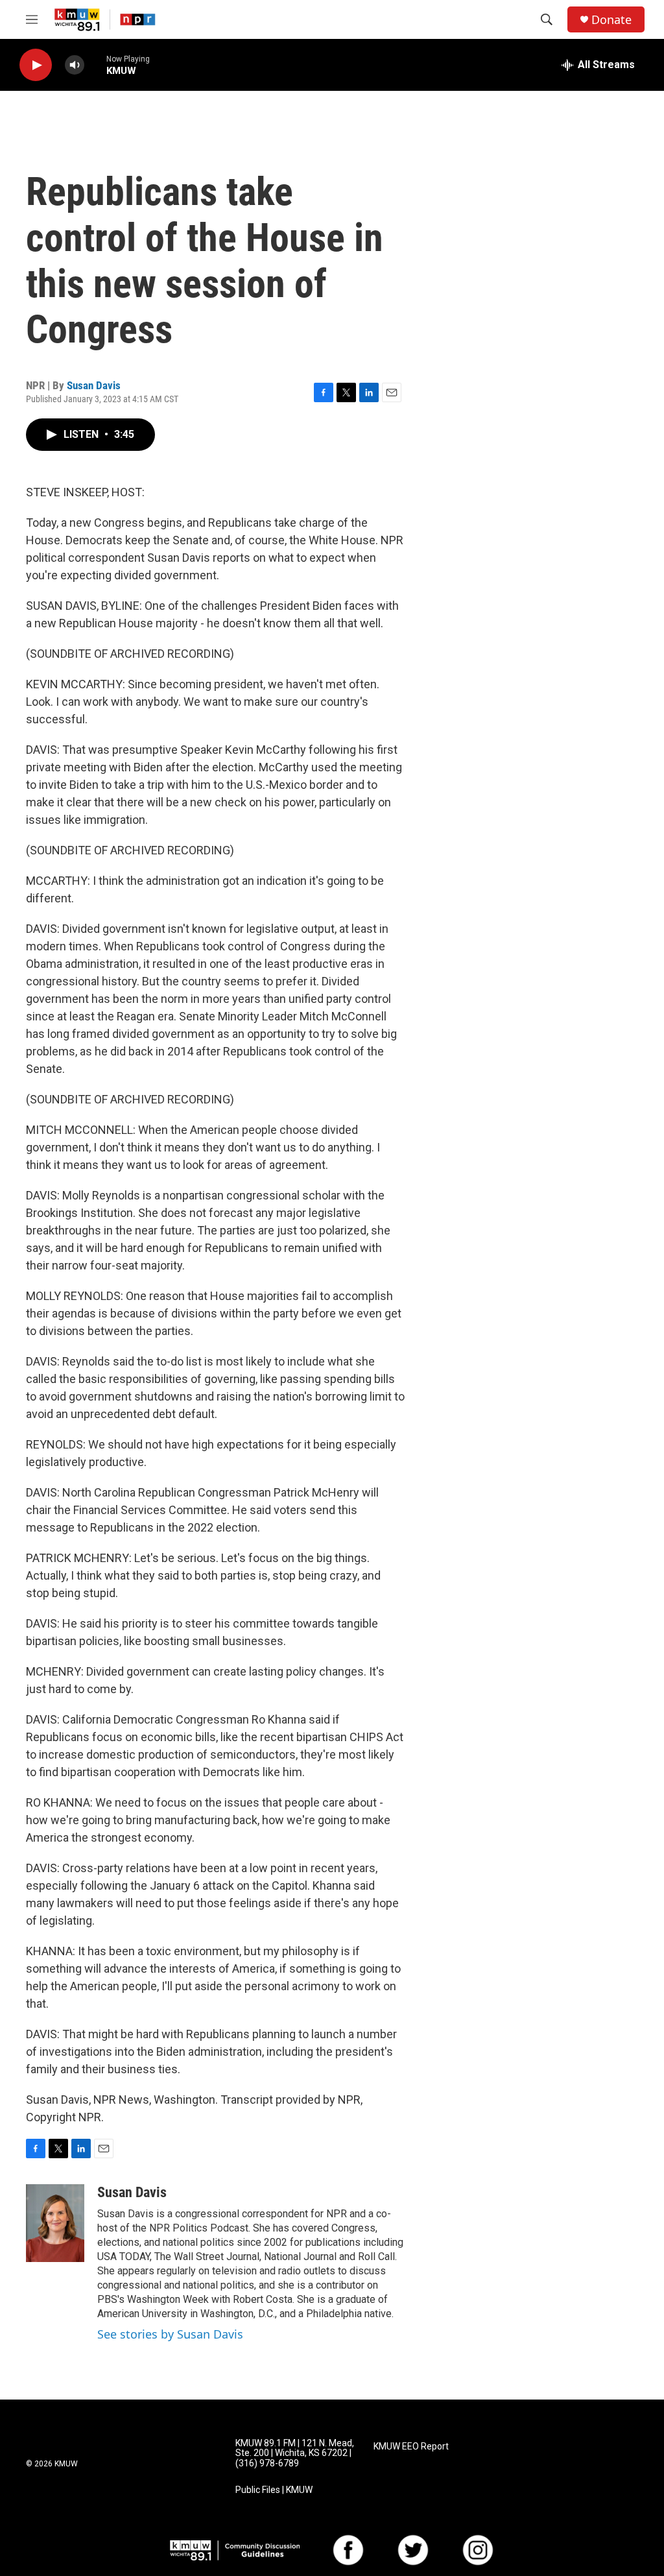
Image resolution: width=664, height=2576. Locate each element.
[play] (36, 65)
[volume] (75, 65)
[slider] (95, 65)
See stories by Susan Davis (170, 2334)
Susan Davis (94, 385)
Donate (611, 20)
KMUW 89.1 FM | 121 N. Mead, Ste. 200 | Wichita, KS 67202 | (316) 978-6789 (295, 2454)
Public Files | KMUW (274, 2490)
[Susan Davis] (55, 2223)
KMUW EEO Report (411, 2447)
